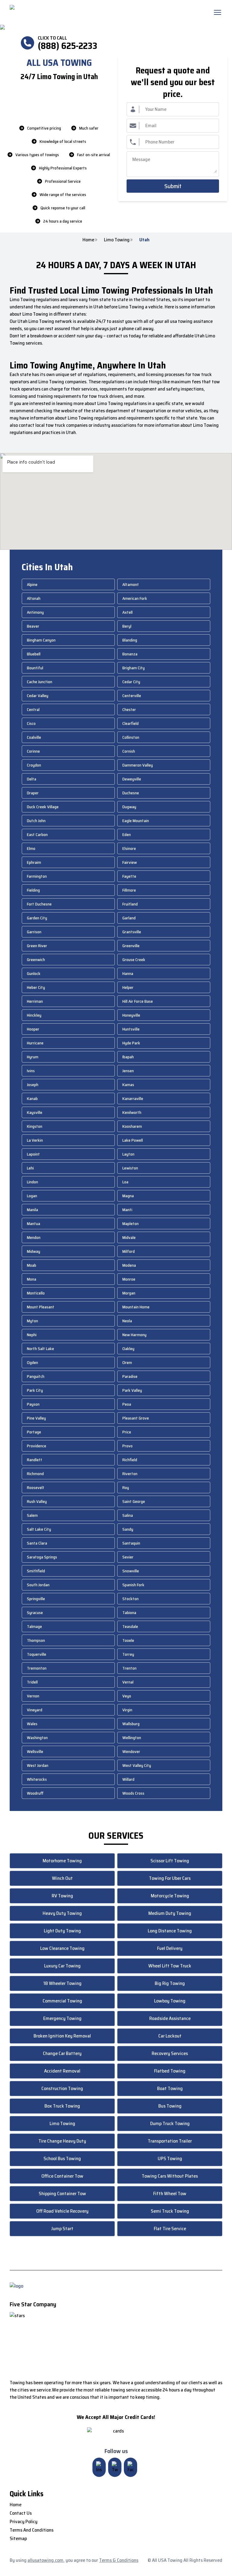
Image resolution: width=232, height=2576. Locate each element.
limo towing (117, 240)
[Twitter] (115, 2467)
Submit (173, 186)
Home (88, 240)
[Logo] (60, 12)
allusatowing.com (45, 2560)
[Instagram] (99, 2467)
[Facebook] (130, 2467)
